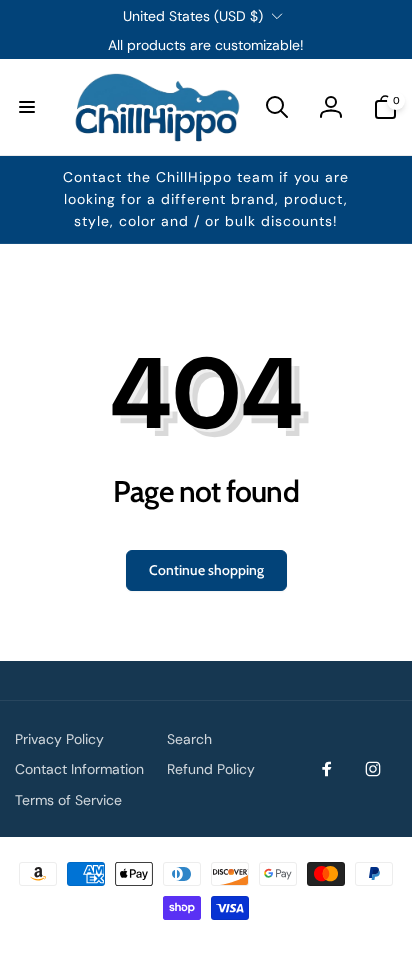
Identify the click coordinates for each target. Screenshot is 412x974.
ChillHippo (227, 940)
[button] (27, 107)
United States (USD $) (193, 16)
